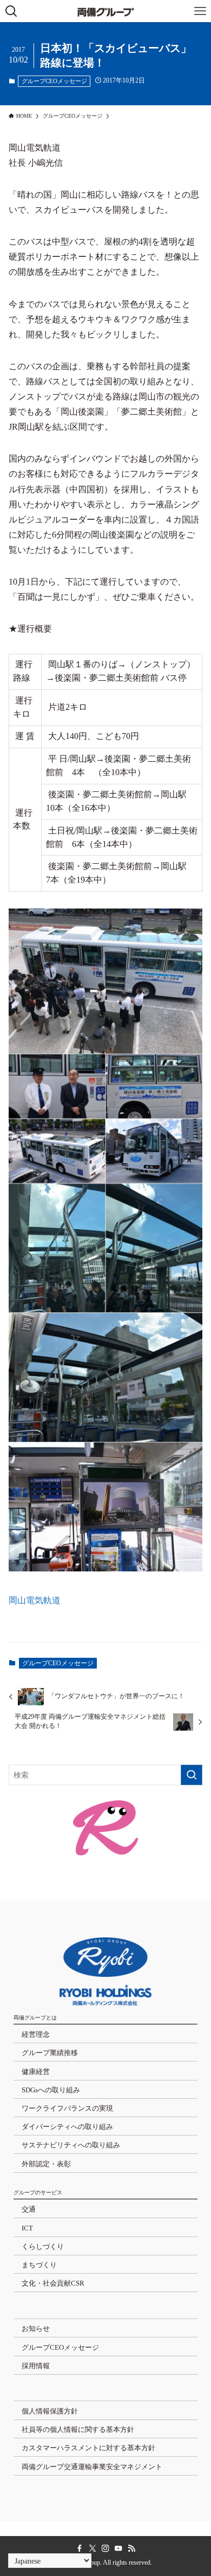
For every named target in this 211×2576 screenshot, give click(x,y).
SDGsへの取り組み (51, 2090)
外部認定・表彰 (46, 2164)
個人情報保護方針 (50, 2411)
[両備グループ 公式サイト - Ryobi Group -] (106, 11)
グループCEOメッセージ (54, 81)
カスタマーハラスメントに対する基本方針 (88, 2448)
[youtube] (118, 2548)
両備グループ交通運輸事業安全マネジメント (92, 2467)
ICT (27, 2228)
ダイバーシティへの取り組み (67, 2127)
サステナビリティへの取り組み (71, 2145)
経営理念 (36, 2034)
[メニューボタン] (200, 11)
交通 (29, 2209)
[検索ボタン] (11, 11)
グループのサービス (38, 2192)
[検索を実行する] (192, 1775)
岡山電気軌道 (35, 1600)
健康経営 (36, 2072)
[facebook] (80, 2548)
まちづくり (39, 2265)
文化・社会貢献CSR (53, 2283)
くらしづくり (43, 2246)
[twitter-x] (93, 2548)
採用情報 (36, 2366)
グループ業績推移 (50, 2053)
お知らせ (36, 2328)
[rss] (131, 2548)
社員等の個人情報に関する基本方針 (78, 2429)
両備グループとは (35, 2018)
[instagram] (105, 2548)
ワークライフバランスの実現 (67, 2108)
